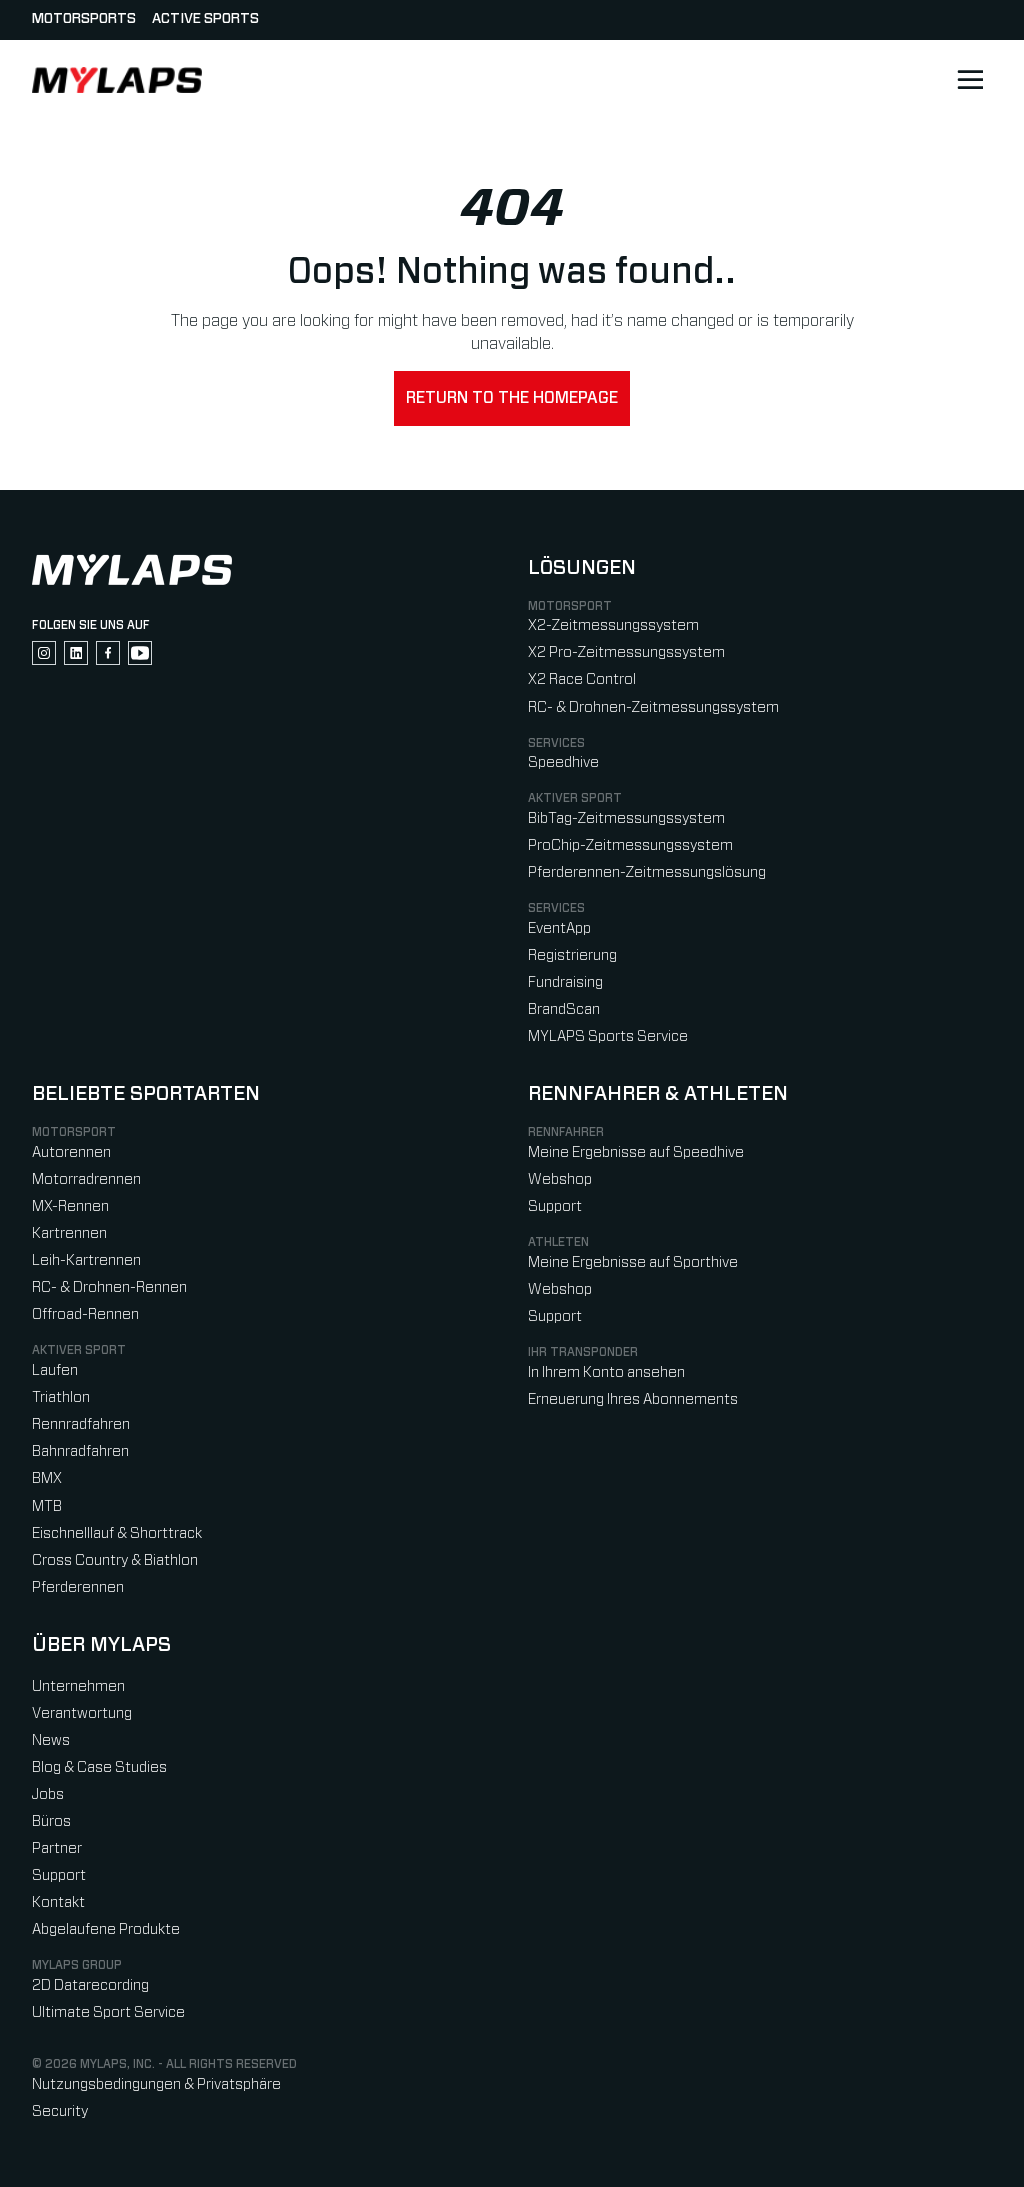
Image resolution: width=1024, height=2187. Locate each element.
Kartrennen (69, 1233)
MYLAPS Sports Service (608, 1036)
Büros (51, 1821)
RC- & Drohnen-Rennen (109, 1287)
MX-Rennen (70, 1206)
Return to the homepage (512, 398)
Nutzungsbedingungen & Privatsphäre (156, 2084)
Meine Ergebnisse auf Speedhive (636, 1152)
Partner (57, 1848)
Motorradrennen (86, 1179)
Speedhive (563, 762)
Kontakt (58, 1902)
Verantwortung (82, 1713)
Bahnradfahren (80, 1451)
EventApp (559, 928)
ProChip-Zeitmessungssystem (630, 845)
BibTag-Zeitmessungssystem (626, 818)
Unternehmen (78, 1686)
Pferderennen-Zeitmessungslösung (647, 872)
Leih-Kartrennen (86, 1260)
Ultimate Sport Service (108, 2012)
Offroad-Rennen (85, 1314)
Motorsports (84, 19)
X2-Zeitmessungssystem (613, 625)
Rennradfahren (81, 1424)
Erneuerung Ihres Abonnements (633, 1399)
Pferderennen (78, 1587)
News (51, 1740)
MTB (47, 1506)
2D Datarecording (90, 1985)
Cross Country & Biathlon (115, 1560)
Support (555, 1206)
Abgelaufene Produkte (106, 1929)
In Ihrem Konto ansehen (606, 1372)
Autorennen (71, 1152)
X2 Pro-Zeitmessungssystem (626, 652)
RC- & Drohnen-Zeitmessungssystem (653, 707)
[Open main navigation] (970, 80)
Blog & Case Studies (99, 1767)
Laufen (55, 1370)
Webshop (560, 1179)
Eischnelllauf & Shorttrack (117, 1533)
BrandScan (564, 1009)
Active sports (205, 19)
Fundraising (565, 982)
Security (60, 2111)
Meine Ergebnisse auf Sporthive (633, 1262)
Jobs (48, 1794)
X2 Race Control (582, 679)
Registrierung (572, 955)
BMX (47, 1478)
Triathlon (61, 1397)
